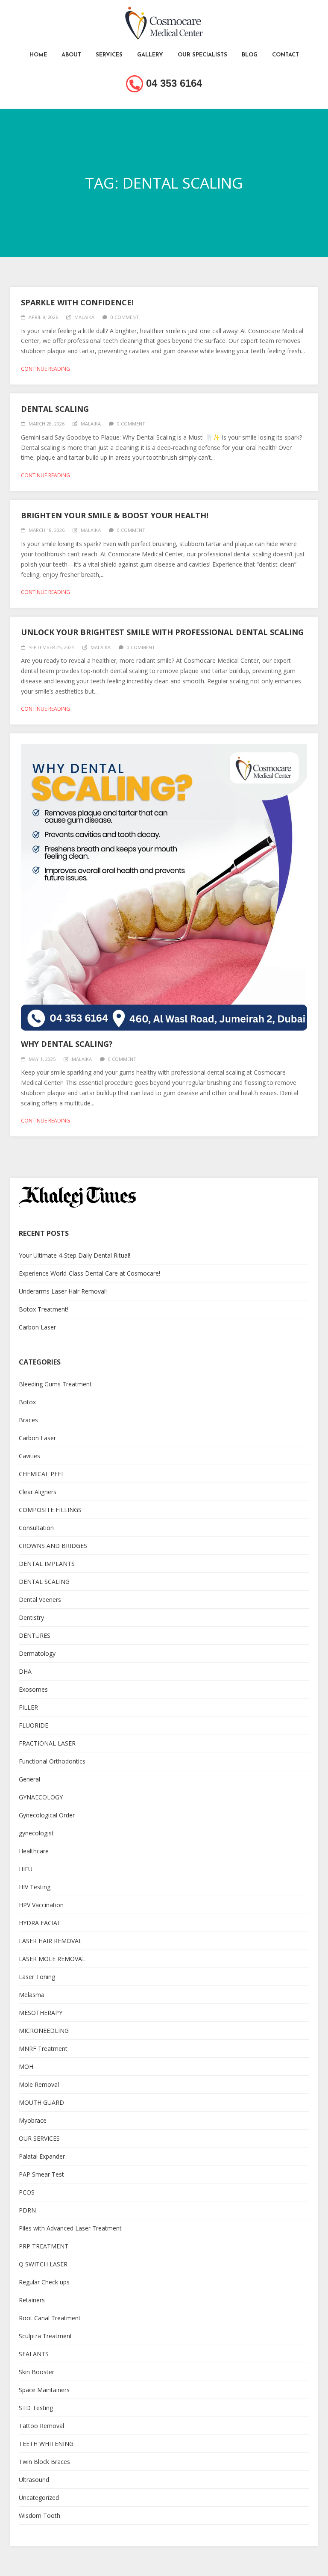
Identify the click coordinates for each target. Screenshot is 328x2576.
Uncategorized (39, 2498)
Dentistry (31, 1617)
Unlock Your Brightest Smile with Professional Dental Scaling (162, 632)
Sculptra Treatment (45, 2336)
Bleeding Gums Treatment (55, 1384)
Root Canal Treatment (50, 2318)
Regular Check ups (44, 2282)
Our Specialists (202, 55)
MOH (26, 2066)
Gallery (150, 55)
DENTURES (35, 1635)
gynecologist (36, 1833)
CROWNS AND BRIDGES (53, 1546)
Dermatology (37, 1653)
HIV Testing (35, 1887)
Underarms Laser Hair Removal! (63, 1291)
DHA (25, 1671)
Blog (250, 55)
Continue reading (45, 369)
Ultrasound (34, 2480)
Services (109, 55)
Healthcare (34, 1851)
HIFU (26, 1869)
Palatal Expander (42, 2156)
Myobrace (33, 2120)
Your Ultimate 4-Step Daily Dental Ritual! (75, 1255)
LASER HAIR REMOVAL (50, 1941)
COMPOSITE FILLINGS (50, 1510)
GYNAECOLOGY (41, 1797)
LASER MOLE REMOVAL (52, 1959)
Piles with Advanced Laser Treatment (70, 2228)
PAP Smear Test (41, 2174)
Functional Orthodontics (52, 1761)
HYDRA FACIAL (40, 1923)
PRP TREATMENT (44, 2246)
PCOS (27, 2192)
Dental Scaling (55, 409)
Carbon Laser (37, 1327)
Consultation (36, 1528)
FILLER (28, 1707)
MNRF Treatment (43, 2049)
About (71, 55)
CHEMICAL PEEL (42, 1474)
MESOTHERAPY (41, 2013)
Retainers (32, 2300)
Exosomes (33, 1689)
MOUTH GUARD (41, 2102)
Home (38, 55)
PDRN (27, 2210)
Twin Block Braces (44, 2462)
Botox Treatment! (44, 1309)
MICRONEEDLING (44, 2031)
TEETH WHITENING (46, 2444)
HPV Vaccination (41, 1905)
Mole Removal (39, 2084)
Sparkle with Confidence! (77, 302)
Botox (27, 1402)
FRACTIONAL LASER (47, 1743)
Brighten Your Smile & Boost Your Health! (115, 515)
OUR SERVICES (39, 2138)
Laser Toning (37, 1977)
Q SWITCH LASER (43, 2264)
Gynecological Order (47, 1815)
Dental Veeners (40, 1600)
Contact (286, 55)
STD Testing (36, 2408)
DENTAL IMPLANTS (47, 1564)
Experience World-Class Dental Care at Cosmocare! (89, 1273)
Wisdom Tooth (40, 2515)
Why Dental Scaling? (67, 1044)
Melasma (32, 1995)
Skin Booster (37, 2372)
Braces (28, 1420)
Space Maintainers (44, 2390)
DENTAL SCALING (44, 1582)
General (29, 1779)
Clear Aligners (38, 1492)
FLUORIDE (34, 1725)
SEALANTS (34, 2354)
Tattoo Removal (41, 2426)
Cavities (29, 1456)
